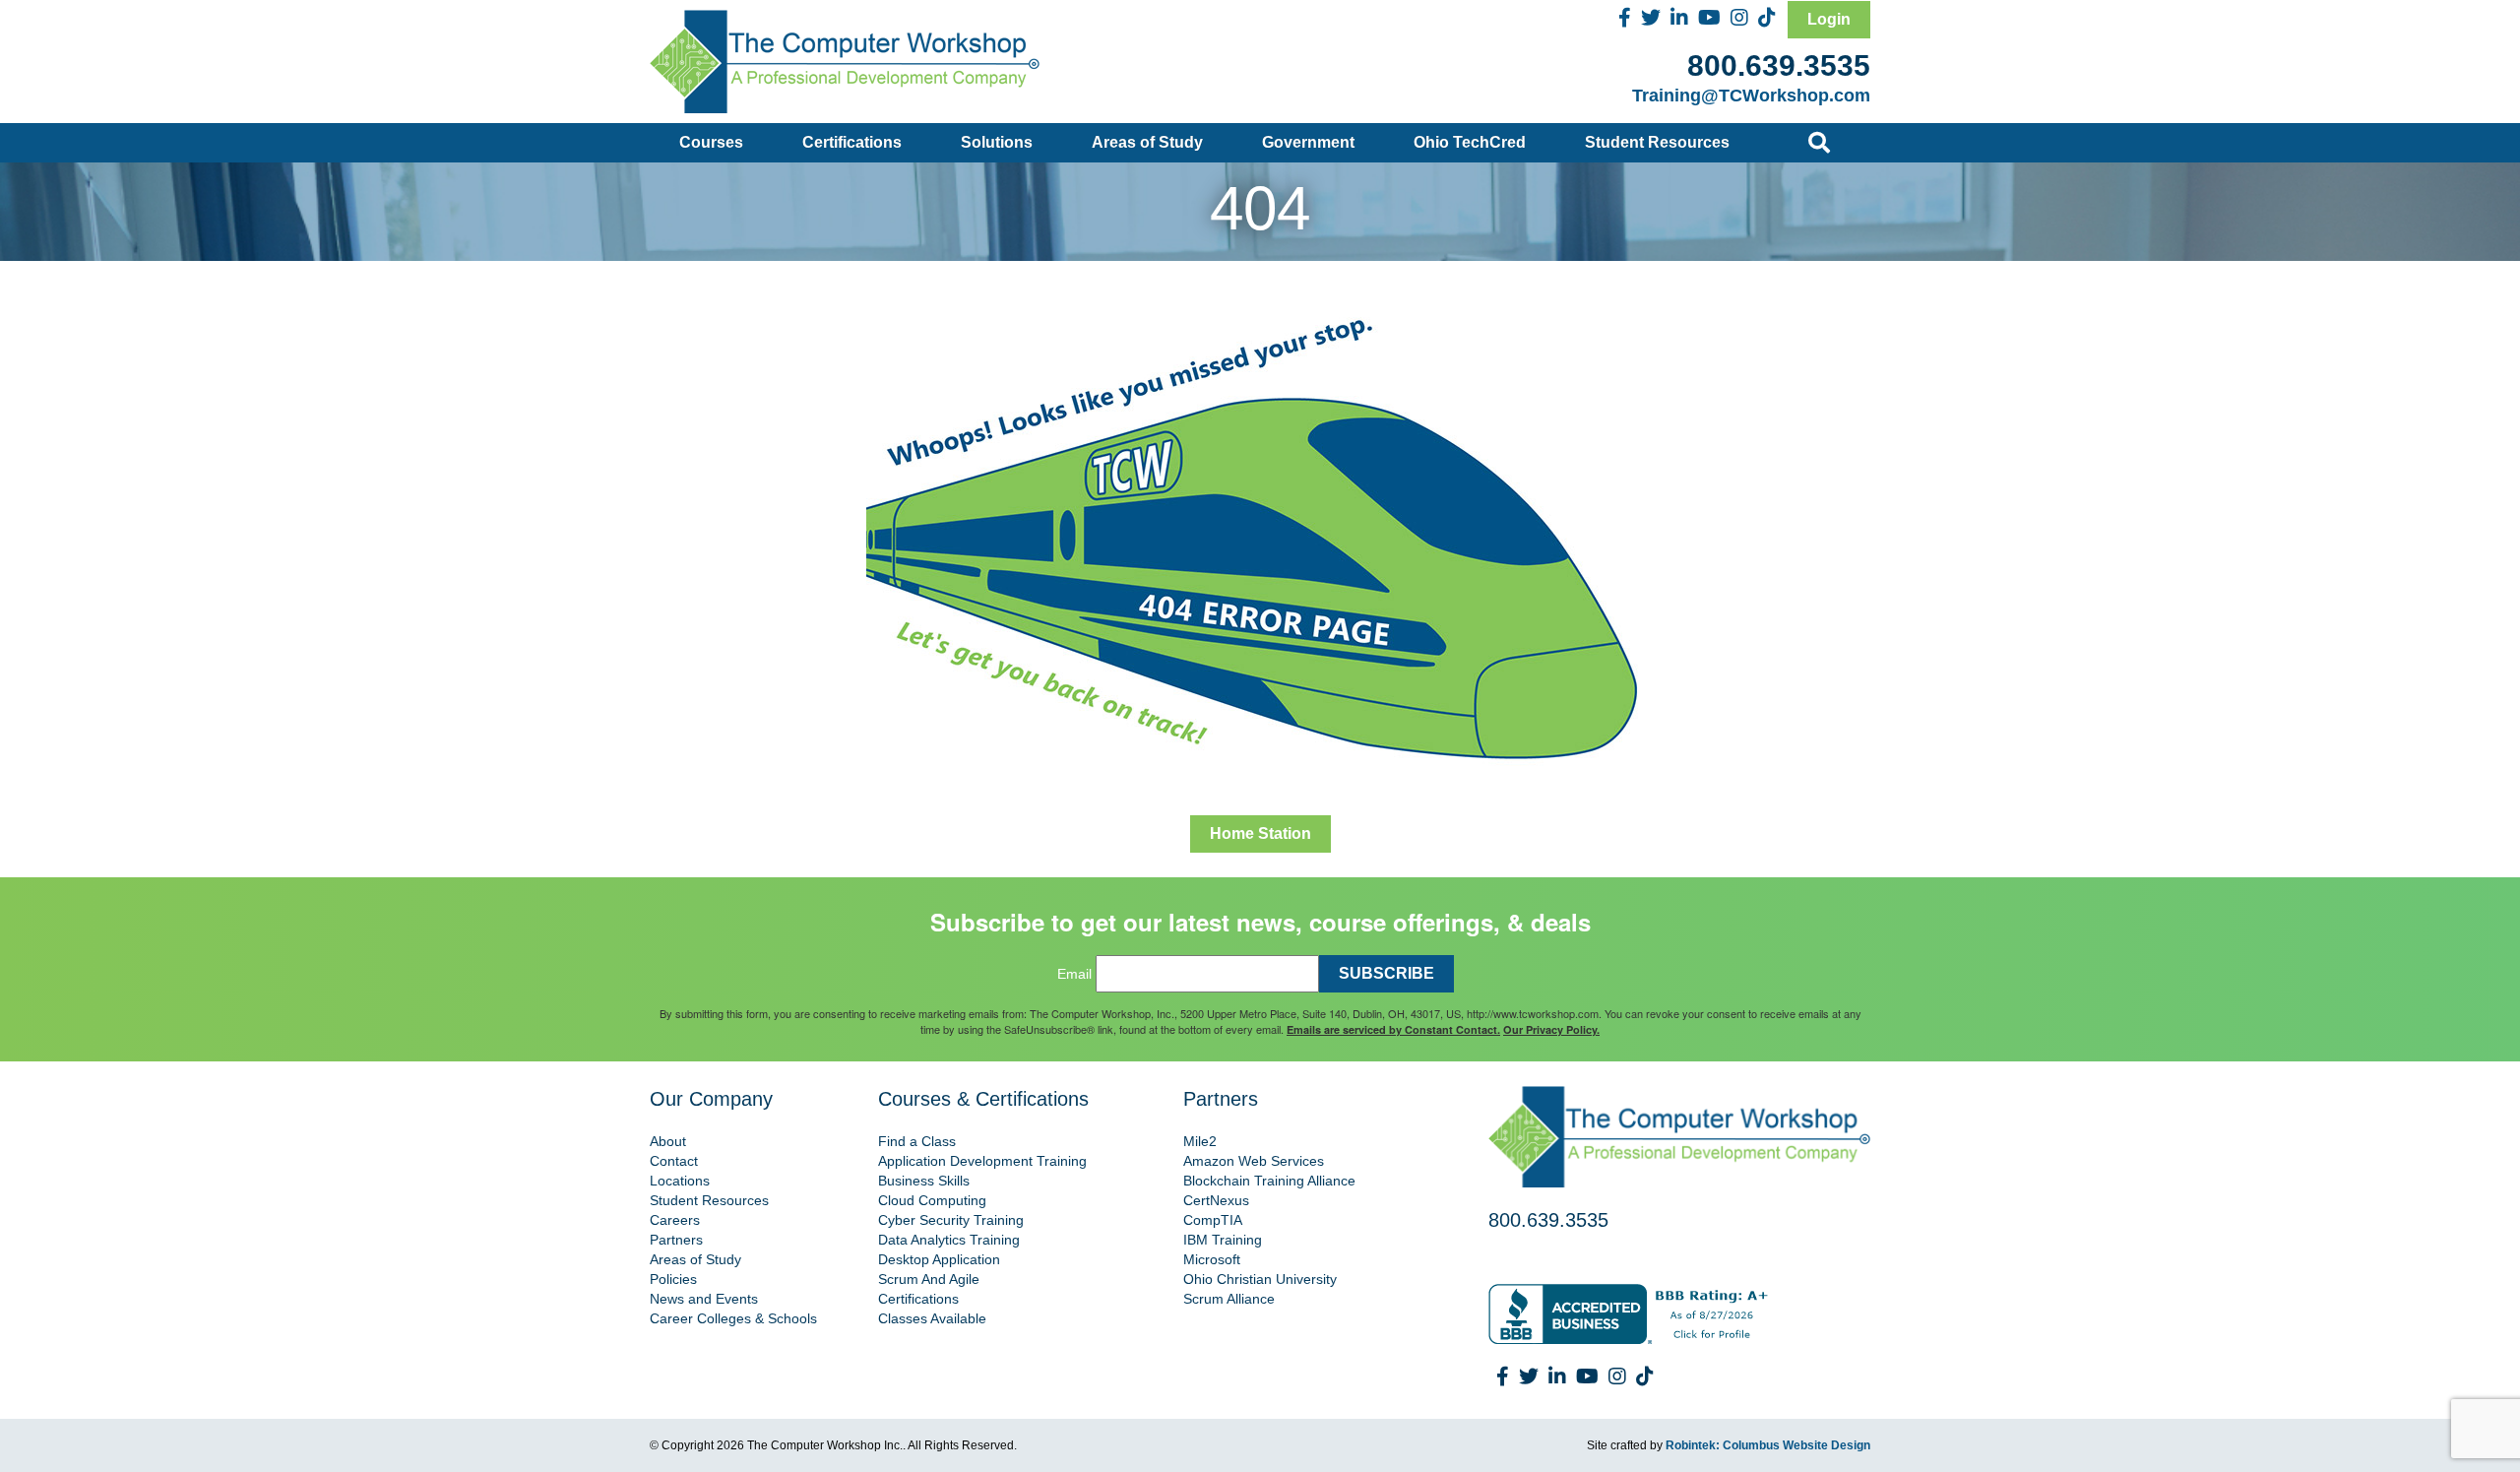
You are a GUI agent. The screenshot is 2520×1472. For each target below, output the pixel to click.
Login (1829, 19)
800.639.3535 (1779, 65)
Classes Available (932, 1318)
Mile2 (1200, 1141)
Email (1074, 974)
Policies (673, 1279)
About (668, 1141)
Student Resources (1657, 142)
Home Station (1260, 833)
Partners (676, 1240)
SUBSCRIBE (1386, 973)
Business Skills (924, 1181)
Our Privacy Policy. (1551, 1029)
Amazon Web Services (1254, 1161)
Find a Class (917, 1141)
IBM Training (1223, 1240)
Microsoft (1212, 1259)
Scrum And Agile (929, 1279)
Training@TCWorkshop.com (1751, 96)
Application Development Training (982, 1161)
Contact (674, 1161)
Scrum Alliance (1229, 1299)
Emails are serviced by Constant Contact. (1393, 1029)
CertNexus (1216, 1200)
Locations (680, 1181)
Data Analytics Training (949, 1240)
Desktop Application (939, 1259)
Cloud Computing (932, 1200)
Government (1308, 142)
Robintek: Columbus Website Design (1768, 1445)
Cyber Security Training (951, 1220)
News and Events (704, 1299)
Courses (711, 142)
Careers (675, 1220)
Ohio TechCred (1470, 142)
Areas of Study (1147, 142)
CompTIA (1213, 1220)
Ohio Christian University (1260, 1279)
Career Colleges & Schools (733, 1318)
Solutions (997, 142)
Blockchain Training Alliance (1269, 1181)
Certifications (852, 142)
